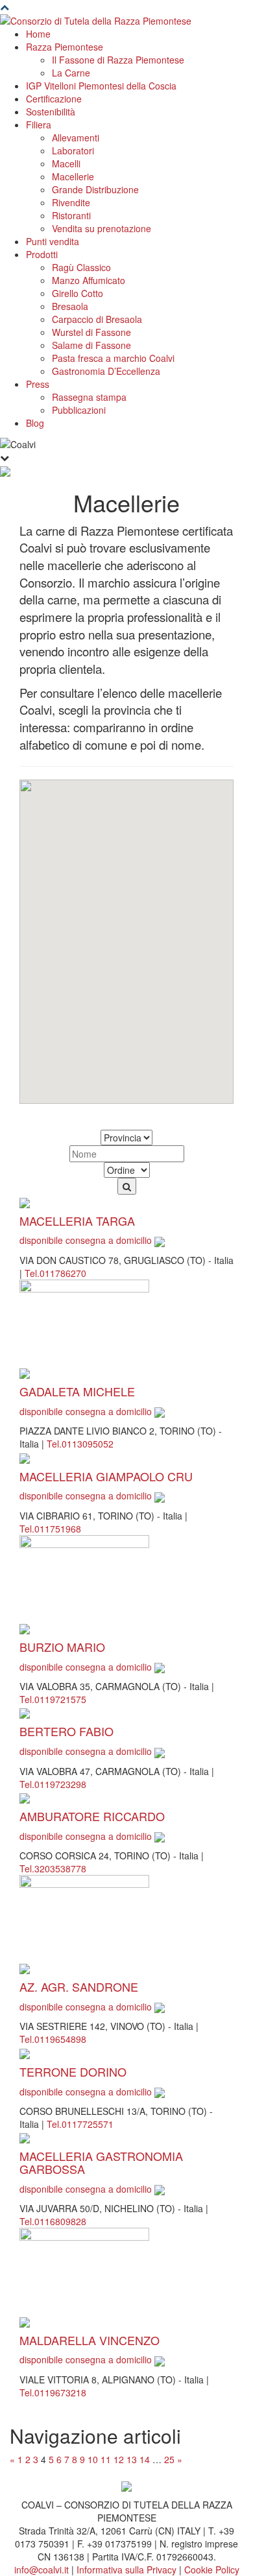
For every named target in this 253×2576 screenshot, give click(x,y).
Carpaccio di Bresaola (97, 319)
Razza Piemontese (65, 47)
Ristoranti (71, 215)
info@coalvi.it (42, 2570)
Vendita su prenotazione (102, 228)
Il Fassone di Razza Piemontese (118, 60)
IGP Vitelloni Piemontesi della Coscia (101, 86)
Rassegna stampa (89, 397)
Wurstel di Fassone (91, 332)
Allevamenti (76, 137)
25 (169, 2459)
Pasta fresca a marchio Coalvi (113, 358)
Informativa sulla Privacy (126, 2570)
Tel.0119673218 (53, 2392)
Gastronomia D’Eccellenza (106, 371)
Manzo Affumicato (89, 280)
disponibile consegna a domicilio (87, 1240)
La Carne (71, 73)
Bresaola (70, 306)
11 (106, 2459)
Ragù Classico (81, 267)
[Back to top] (5, 6)
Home (38, 34)
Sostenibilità (51, 112)
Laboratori (73, 150)
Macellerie (73, 176)
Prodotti (42, 254)
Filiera (39, 125)
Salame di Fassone (91, 345)
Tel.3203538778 (53, 1868)
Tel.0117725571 (80, 2124)
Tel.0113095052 (80, 1444)
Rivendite (71, 202)
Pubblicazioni (79, 410)
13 (132, 2459)
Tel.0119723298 (53, 1784)
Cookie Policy (212, 2570)
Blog (35, 423)
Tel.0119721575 (53, 1699)
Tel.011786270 (55, 1273)
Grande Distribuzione (95, 189)
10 (93, 2459)
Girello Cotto (78, 293)
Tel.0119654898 (53, 2039)
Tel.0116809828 (53, 2221)
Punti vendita (53, 241)
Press (38, 384)
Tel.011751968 (50, 1529)
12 (119, 2459)
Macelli (66, 163)
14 (145, 2459)
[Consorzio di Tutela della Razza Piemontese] (96, 19)
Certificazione (54, 99)
